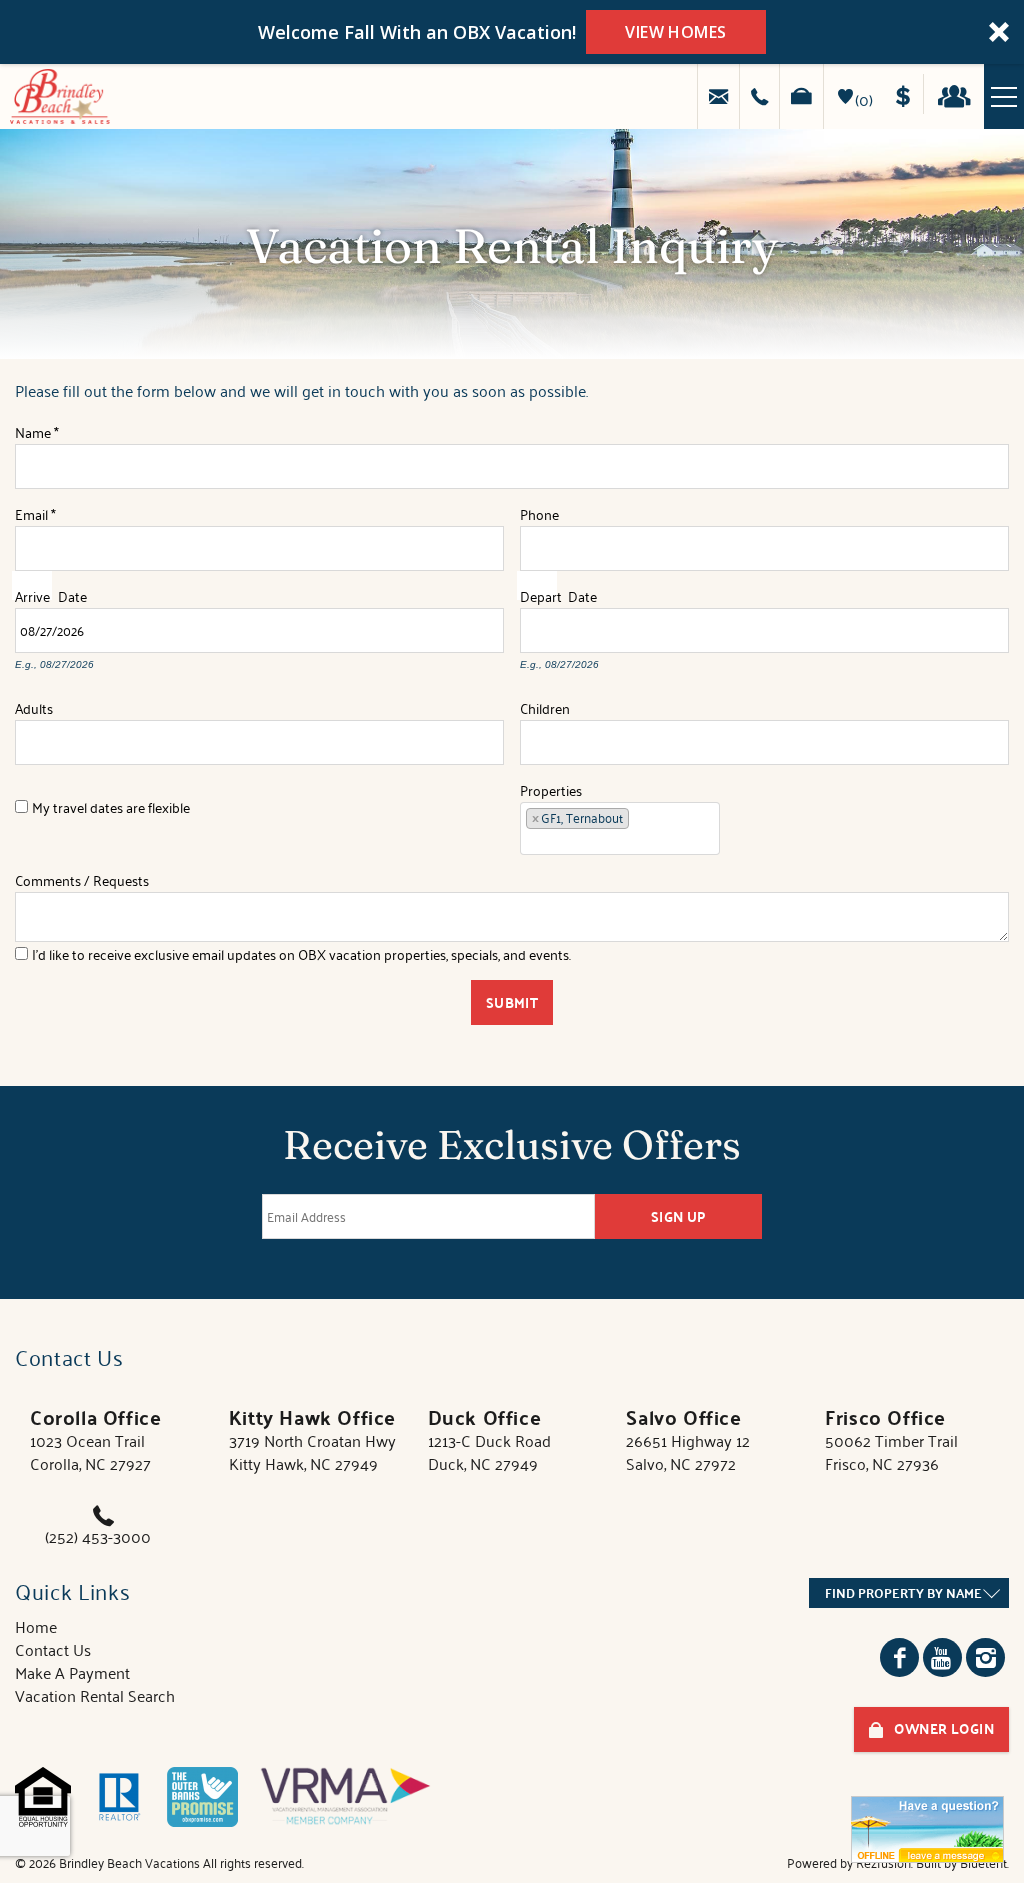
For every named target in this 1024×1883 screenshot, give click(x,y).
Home (36, 1626)
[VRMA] (345, 1797)
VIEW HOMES (676, 32)
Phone (539, 510)
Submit (512, 1002)
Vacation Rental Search (95, 1695)
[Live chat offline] (927, 1829)
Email (35, 510)
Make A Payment (72, 1672)
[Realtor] (119, 1797)
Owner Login (944, 1728)
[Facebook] (899, 1657)
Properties (551, 786)
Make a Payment (909, 94)
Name (37, 429)
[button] (512, 32)
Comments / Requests (82, 876)
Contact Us (53, 1649)
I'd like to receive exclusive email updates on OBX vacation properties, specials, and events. (301, 954)
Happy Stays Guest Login (959, 94)
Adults (34, 704)
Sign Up (679, 1216)
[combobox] (620, 828)
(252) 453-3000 (98, 1536)
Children (545, 704)
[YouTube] (942, 1657)
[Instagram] (985, 1657)
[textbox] (640, 822)
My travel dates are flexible (111, 807)
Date (72, 593)
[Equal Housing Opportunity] (43, 1797)
